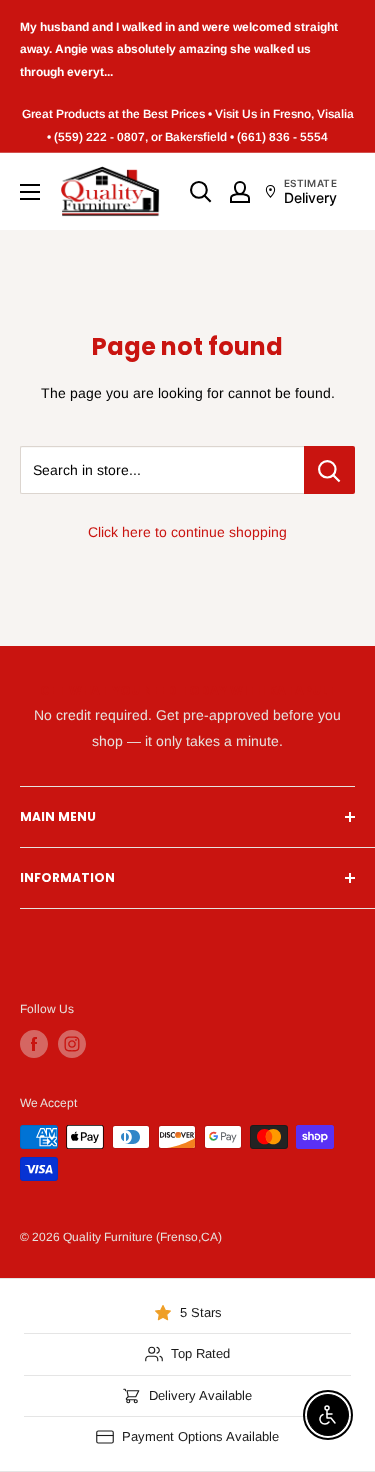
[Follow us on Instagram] (72, 1044)
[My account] (240, 192)
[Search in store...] (329, 470)
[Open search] (201, 192)
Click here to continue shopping (187, 532)
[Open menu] (30, 192)
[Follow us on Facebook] (34, 1044)
